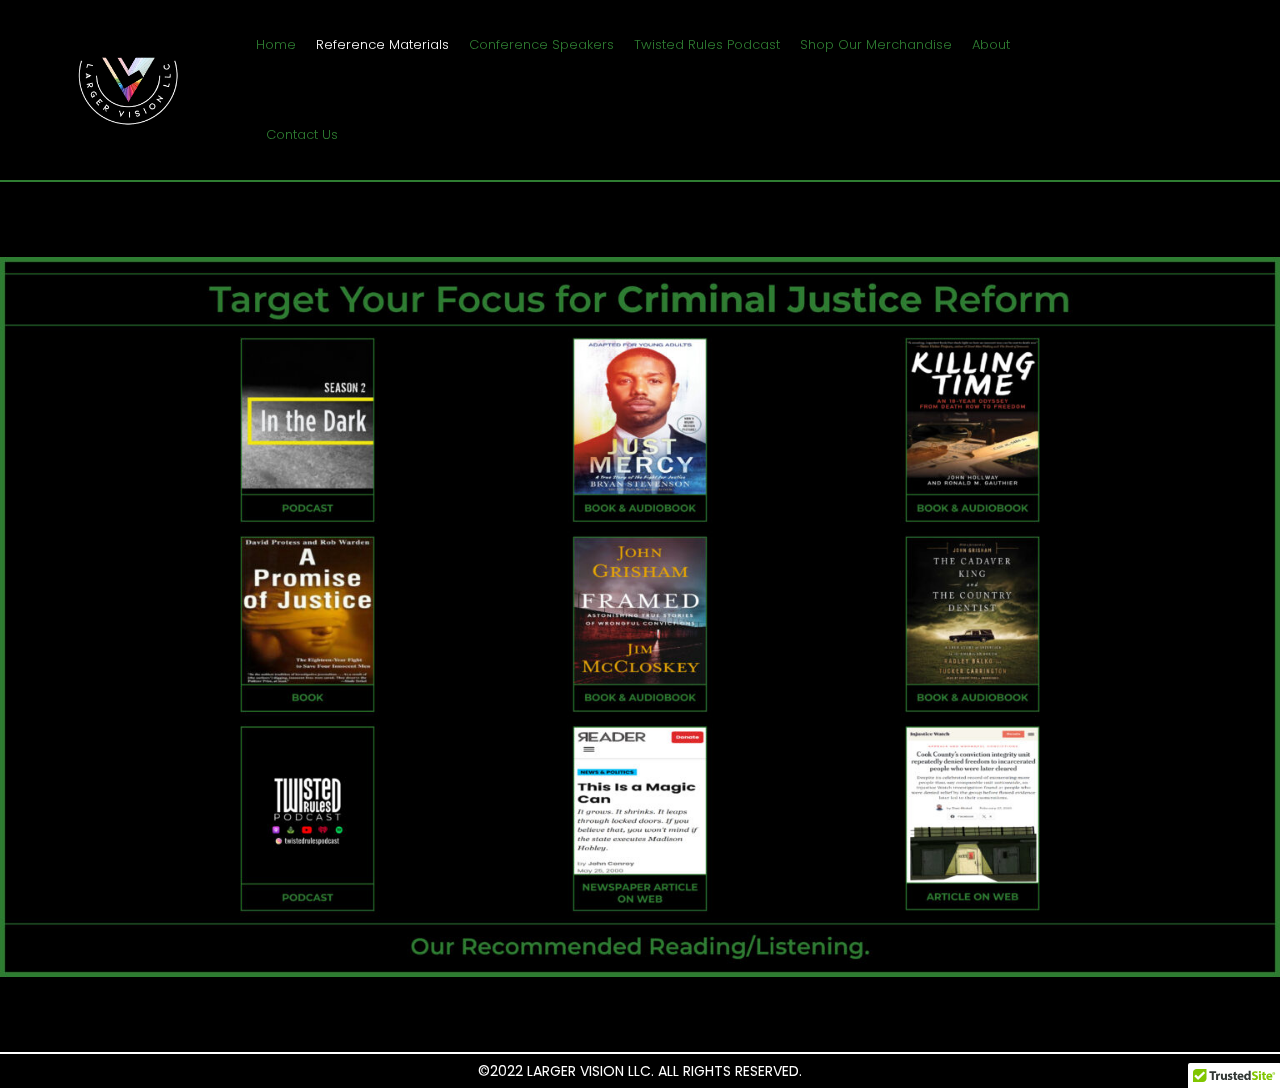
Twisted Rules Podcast (707, 44)
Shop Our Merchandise (876, 44)
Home (276, 44)
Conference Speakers (541, 44)
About (991, 44)
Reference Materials (382, 44)
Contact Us (302, 134)
